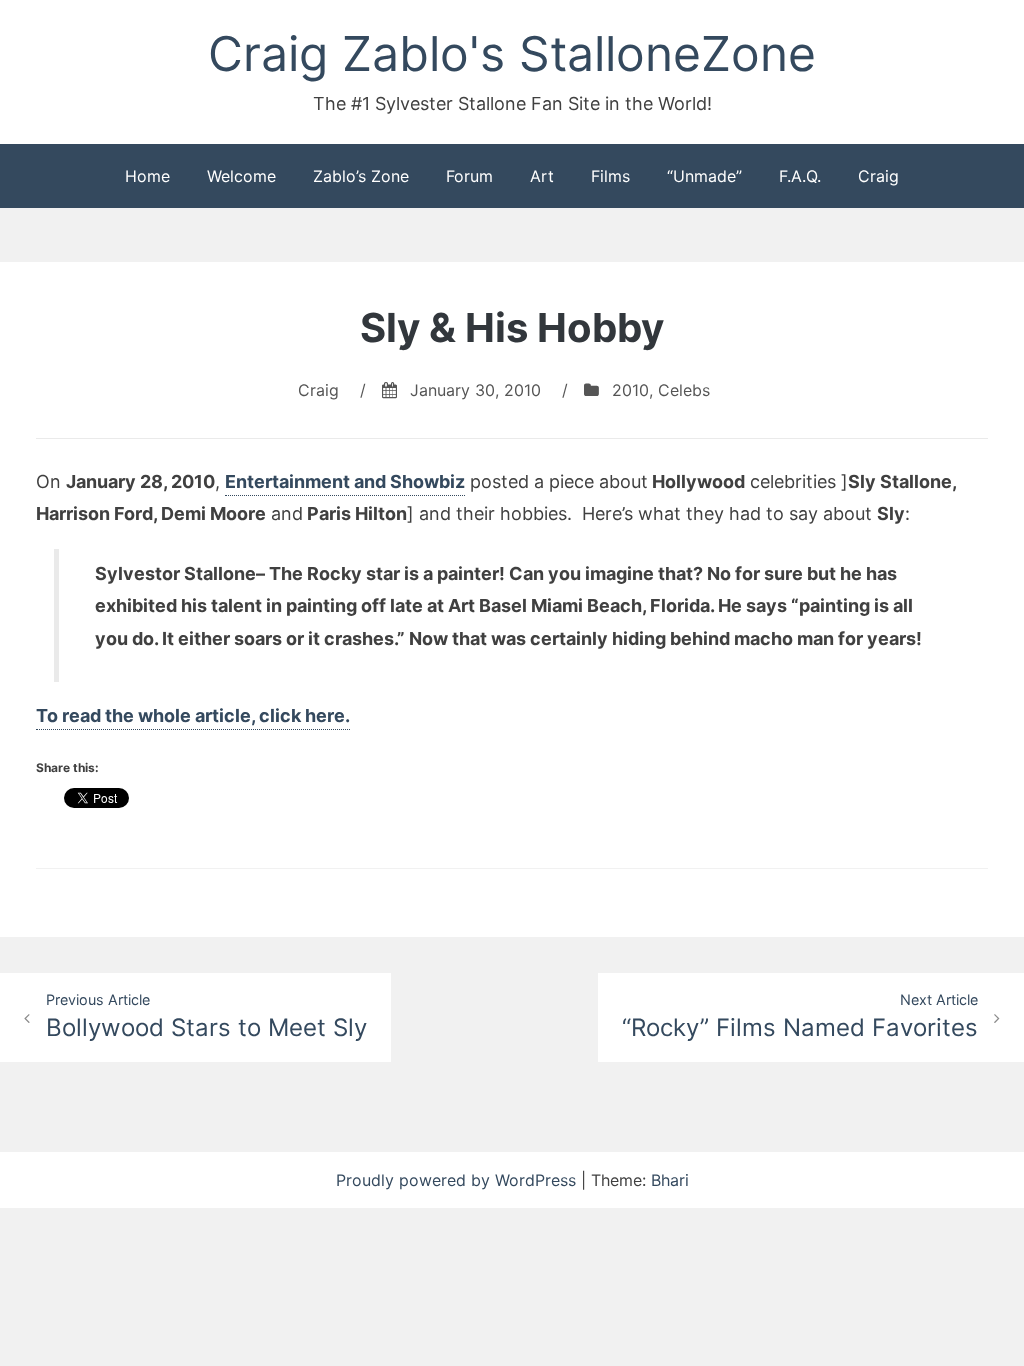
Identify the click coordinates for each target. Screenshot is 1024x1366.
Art (542, 176)
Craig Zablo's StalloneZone (512, 53)
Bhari (670, 1180)
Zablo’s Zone (361, 176)
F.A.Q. (800, 176)
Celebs (684, 390)
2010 (630, 390)
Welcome (241, 176)
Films (610, 176)
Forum (469, 176)
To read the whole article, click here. (193, 715)
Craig (878, 176)
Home (147, 176)
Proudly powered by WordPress (458, 1180)
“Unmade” (704, 176)
